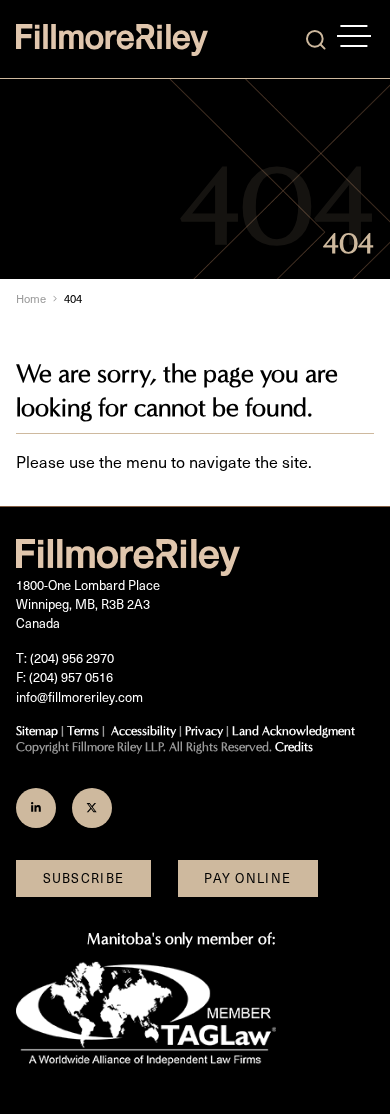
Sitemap (37, 730)
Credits (294, 746)
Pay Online (247, 878)
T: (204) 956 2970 (65, 658)
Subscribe (84, 878)
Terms (83, 730)
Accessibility (143, 730)
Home (31, 298)
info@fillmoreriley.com (79, 697)
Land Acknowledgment (293, 730)
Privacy (204, 730)
